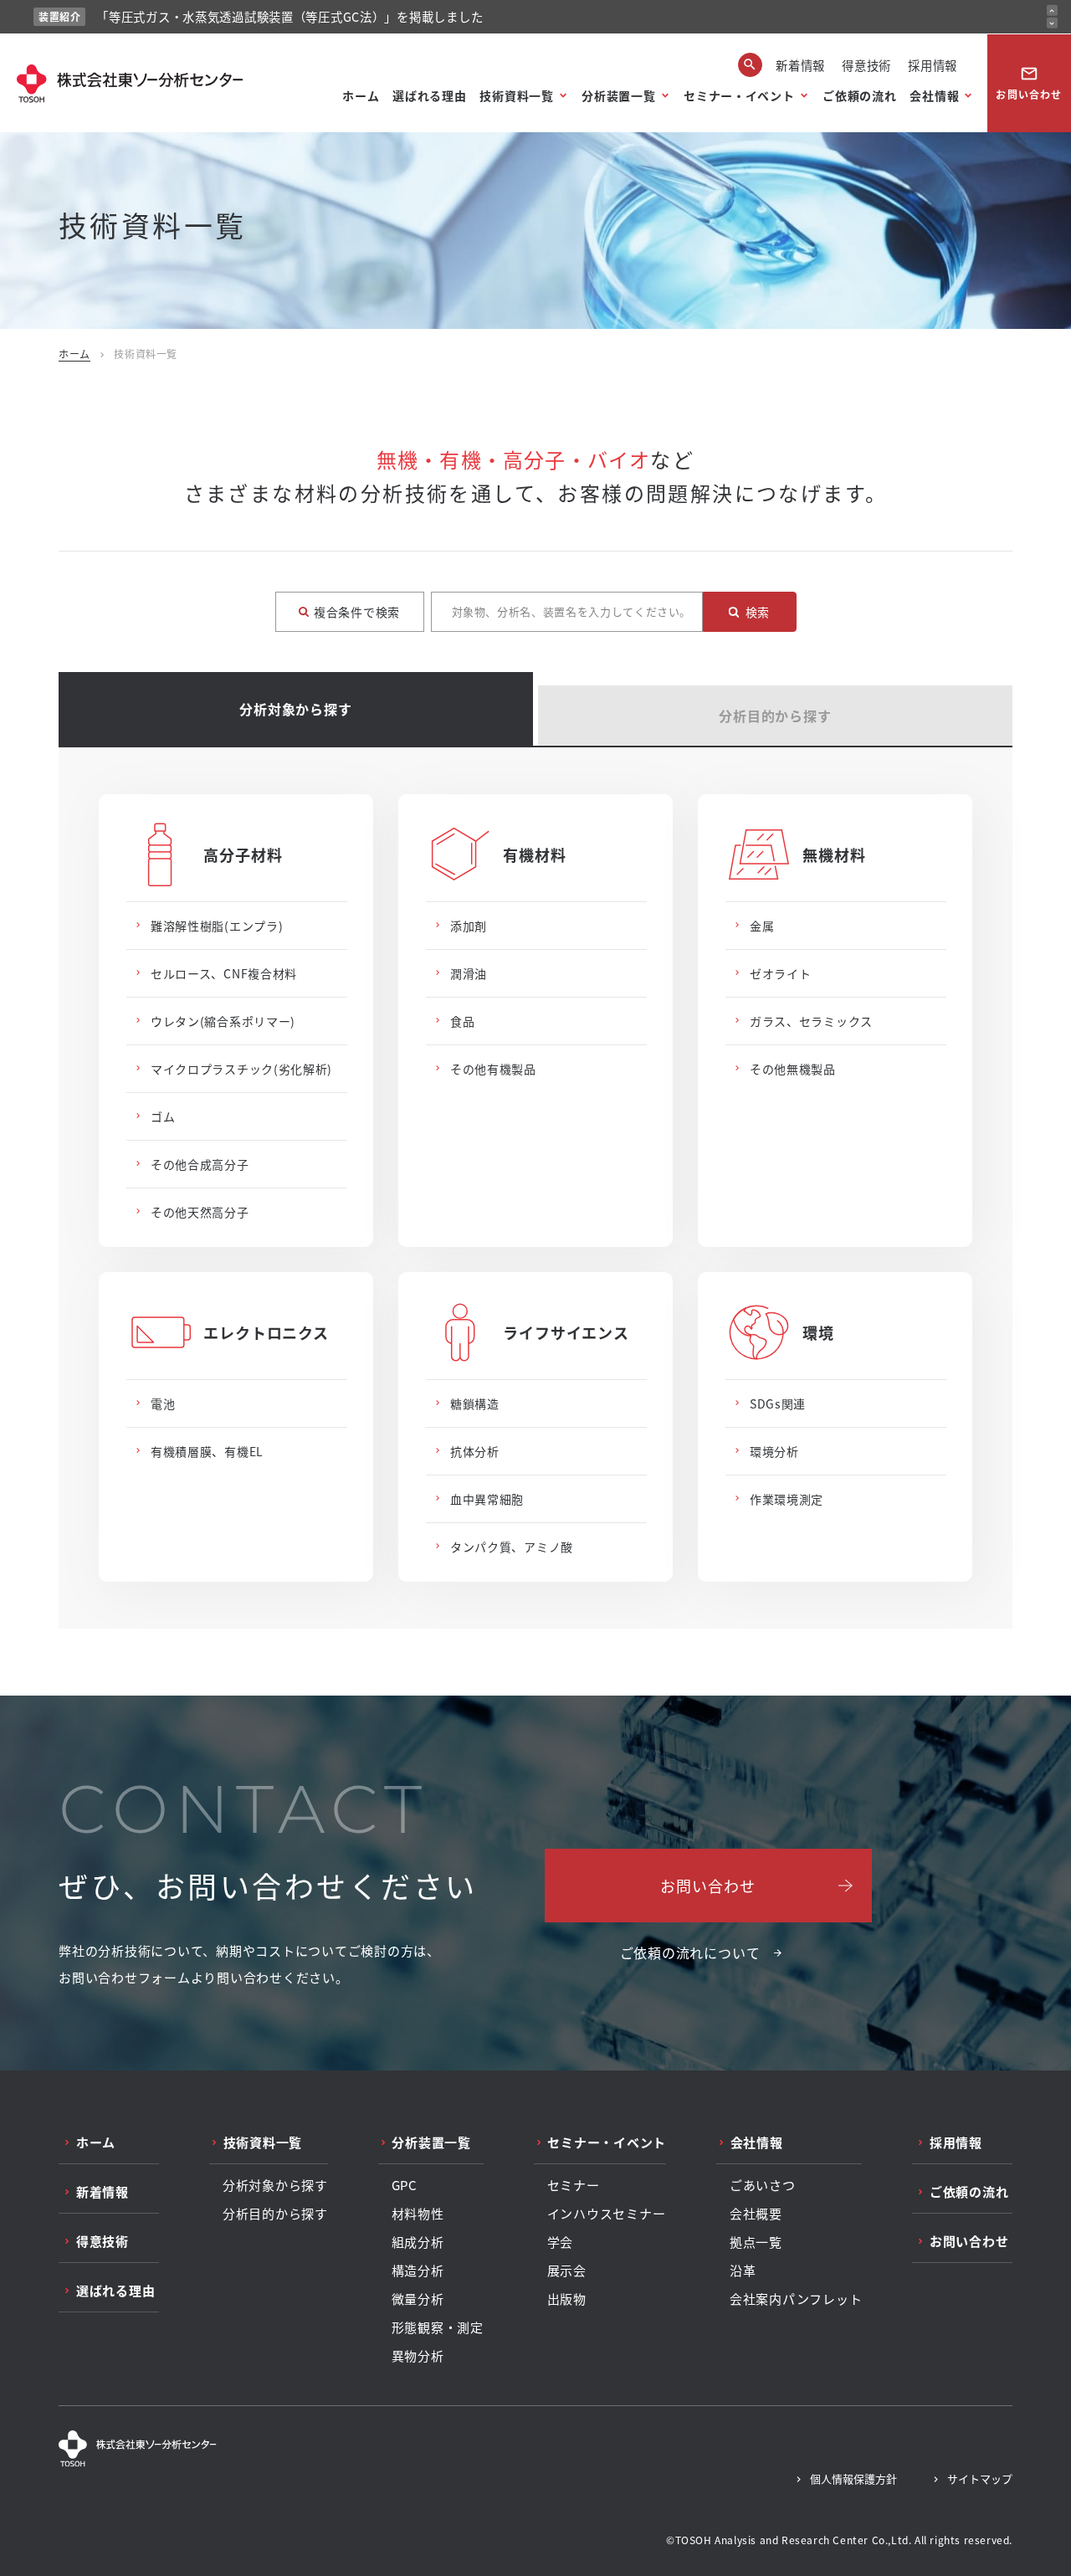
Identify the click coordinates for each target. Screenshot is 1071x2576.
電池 (163, 1403)
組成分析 (418, 2242)
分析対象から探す (295, 709)
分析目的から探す (775, 716)
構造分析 (418, 2271)
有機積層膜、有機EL (207, 1451)
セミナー (574, 2185)
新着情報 (800, 65)
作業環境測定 (787, 1499)
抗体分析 (475, 1451)
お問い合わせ (1029, 83)
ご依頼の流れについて (690, 1953)
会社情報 (934, 95)
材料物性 (418, 2214)
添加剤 (469, 926)
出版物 (567, 2299)
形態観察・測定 (438, 2327)
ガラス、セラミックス (811, 1021)
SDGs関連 (778, 1403)
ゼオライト (781, 973)
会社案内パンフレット (796, 2299)
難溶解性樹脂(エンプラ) (217, 926)
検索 (758, 612)
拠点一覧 (756, 2242)
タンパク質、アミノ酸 (512, 1547)
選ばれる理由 (429, 95)
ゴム (163, 1116)
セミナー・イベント (739, 95)
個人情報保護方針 (853, 2479)
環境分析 (774, 1451)
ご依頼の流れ (859, 95)
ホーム (361, 95)
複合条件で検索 (357, 612)
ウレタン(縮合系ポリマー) (223, 1021)
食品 (462, 1021)
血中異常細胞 (487, 1499)
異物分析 (418, 2356)
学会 (561, 2242)
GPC (405, 2185)
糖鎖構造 (475, 1403)
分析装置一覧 (618, 95)
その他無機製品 (793, 1069)
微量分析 (418, 2299)
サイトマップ (980, 2479)
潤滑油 (469, 973)
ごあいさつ (763, 2185)
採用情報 (933, 65)
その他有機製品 (493, 1069)
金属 (762, 926)
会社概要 (756, 2214)
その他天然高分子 (200, 1212)
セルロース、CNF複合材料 (224, 973)
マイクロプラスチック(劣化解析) (241, 1069)
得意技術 (866, 65)
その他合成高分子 (200, 1164)
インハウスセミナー (607, 2214)
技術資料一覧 (516, 95)
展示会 (567, 2271)
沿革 (743, 2271)
